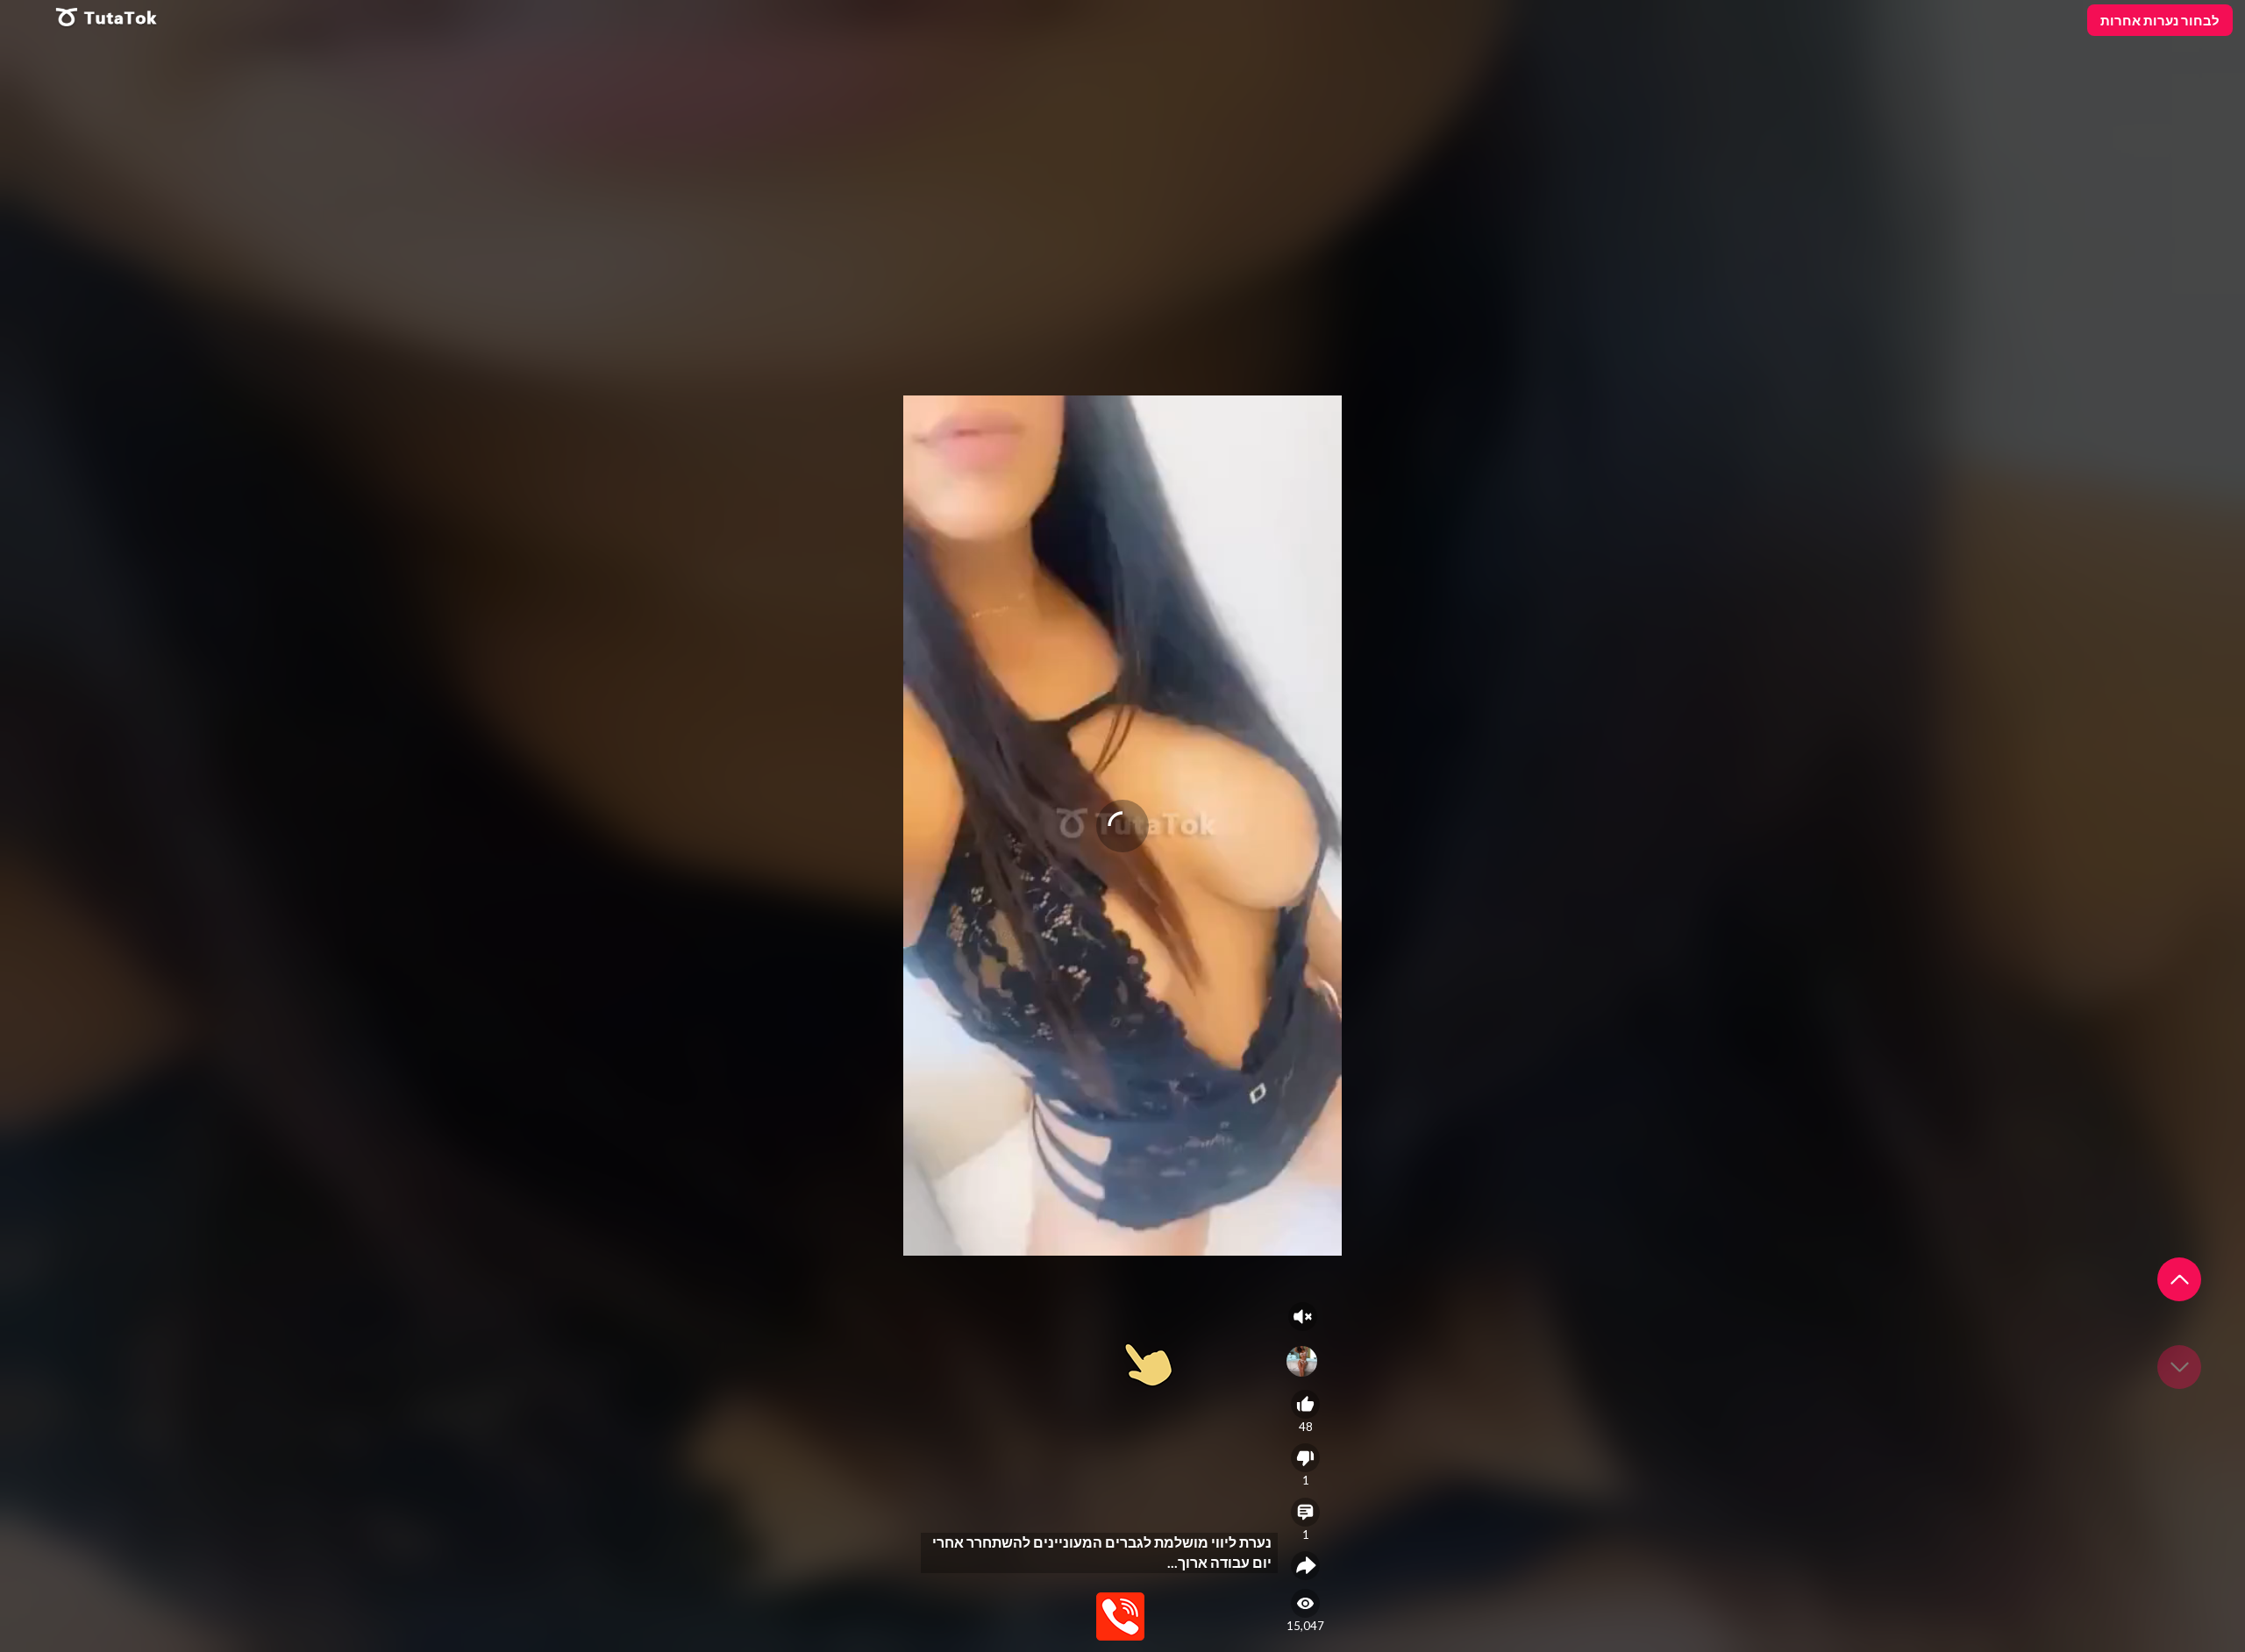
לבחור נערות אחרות (2160, 20)
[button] (2179, 1279)
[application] (1122, 826)
